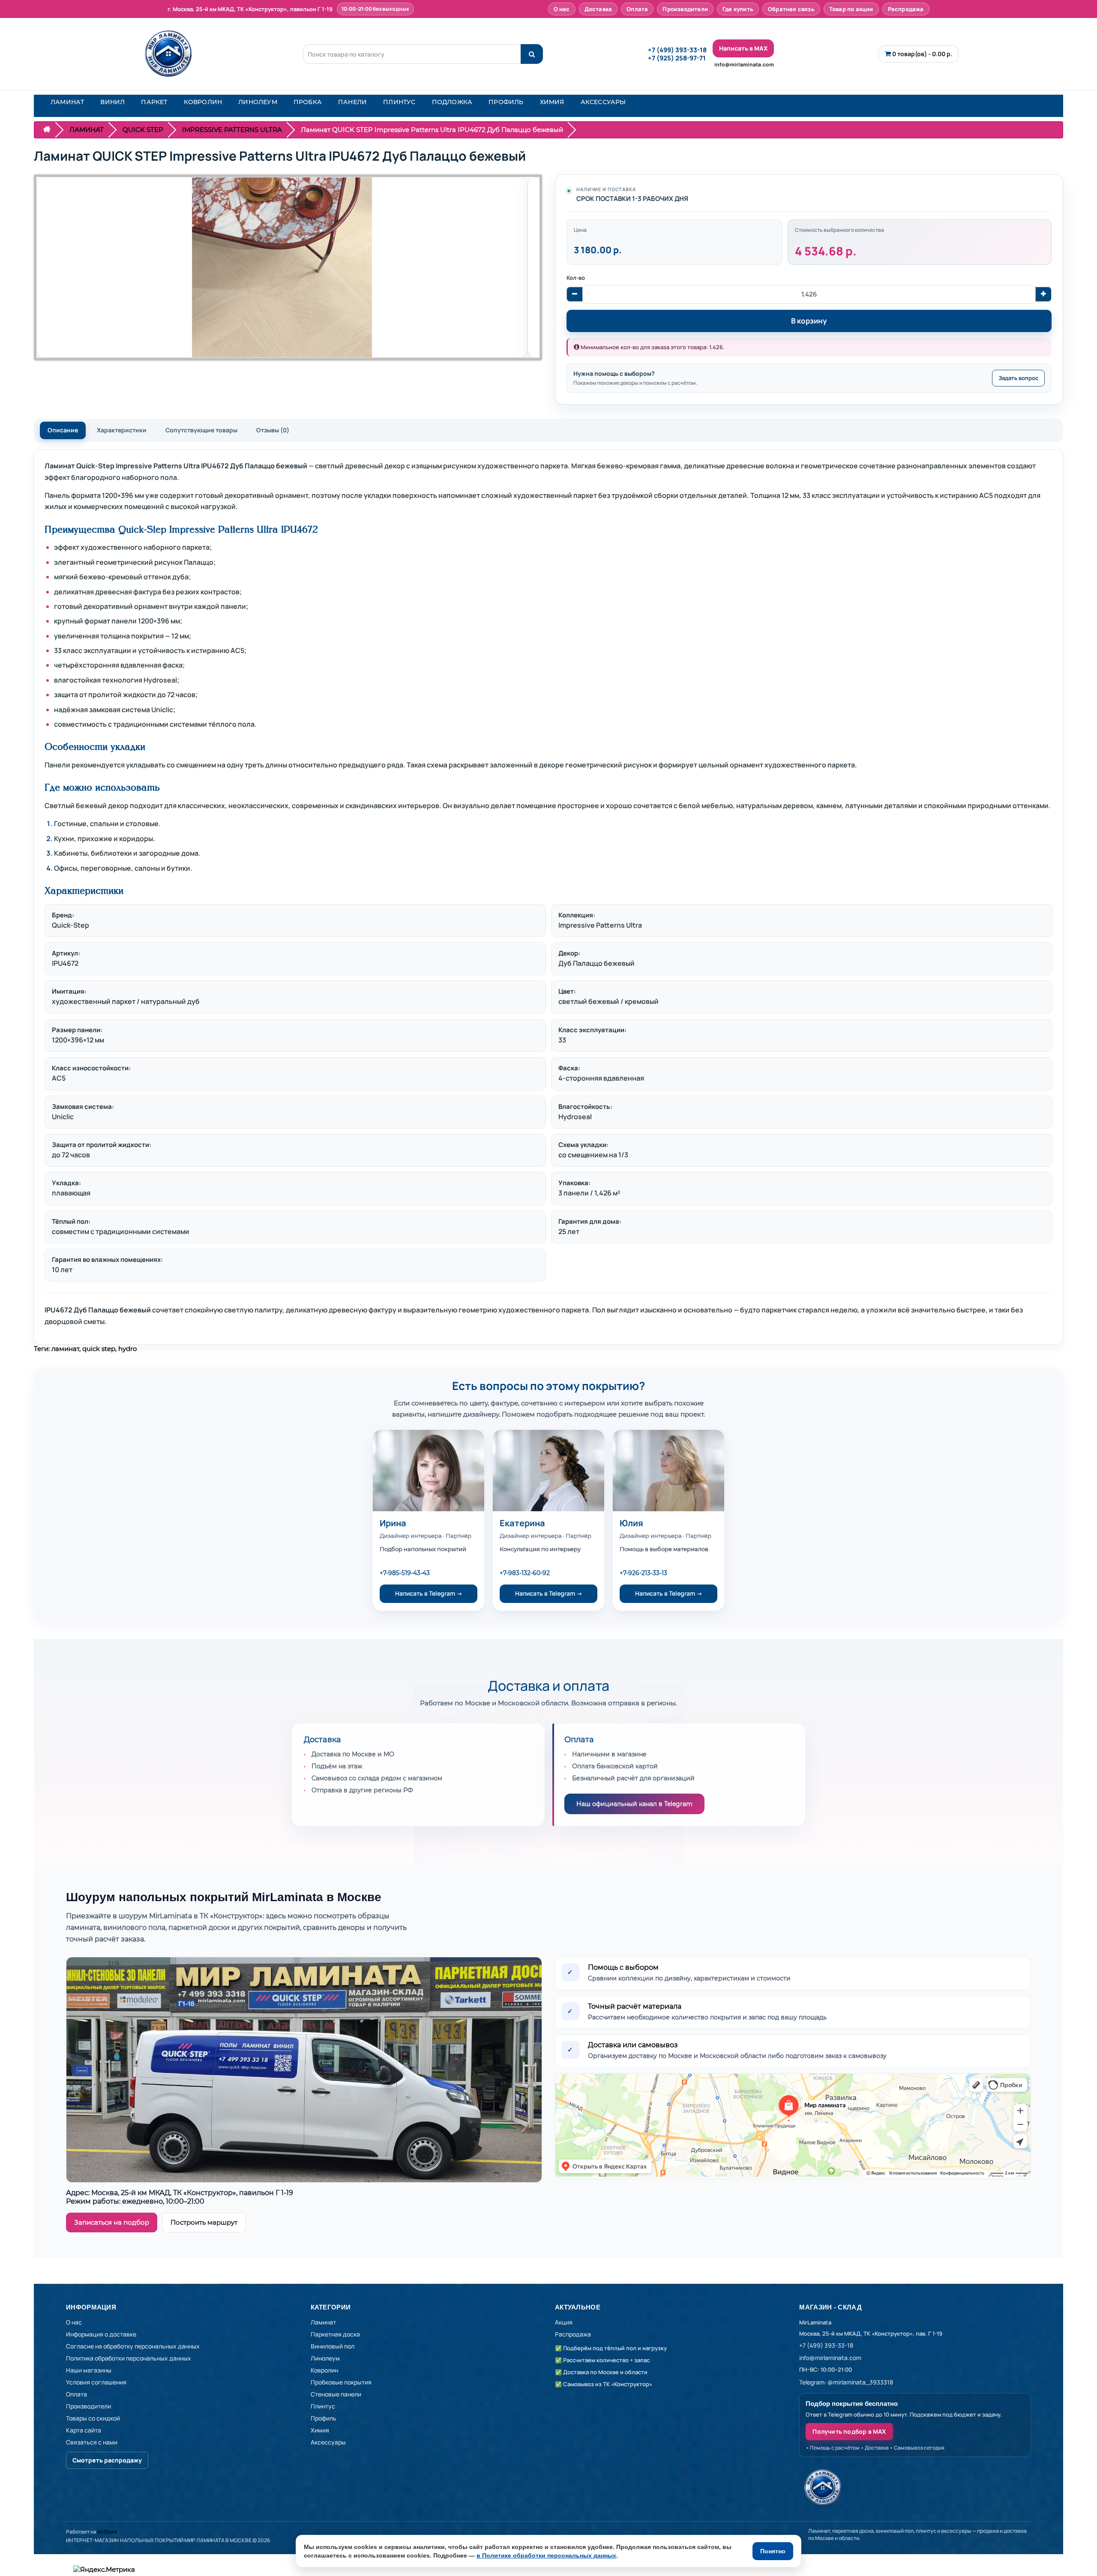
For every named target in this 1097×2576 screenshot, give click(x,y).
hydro (127, 1349)
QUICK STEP (143, 130)
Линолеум (325, 2358)
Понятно (773, 2551)
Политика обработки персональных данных (129, 2358)
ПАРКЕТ (154, 102)
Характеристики (122, 430)
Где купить (738, 9)
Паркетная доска (335, 2334)
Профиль (324, 2418)
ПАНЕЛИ (352, 102)
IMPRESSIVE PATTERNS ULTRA (232, 130)
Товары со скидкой (93, 2418)
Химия (320, 2430)
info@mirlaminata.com (744, 64)
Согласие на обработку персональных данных (133, 2346)
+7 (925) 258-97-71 (677, 58)
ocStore (107, 2532)
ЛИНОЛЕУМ (258, 102)
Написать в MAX (743, 48)
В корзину (809, 321)
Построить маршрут (204, 2222)
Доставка (598, 9)
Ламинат (323, 2322)
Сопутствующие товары (201, 430)
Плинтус (323, 2406)
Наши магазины (89, 2370)
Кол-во (576, 278)
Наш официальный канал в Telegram (634, 1804)
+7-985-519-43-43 (405, 1573)
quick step (99, 1349)
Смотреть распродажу (107, 2460)
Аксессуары (328, 2442)
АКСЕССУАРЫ (603, 102)
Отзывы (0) (273, 430)
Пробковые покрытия (341, 2382)
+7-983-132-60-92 (525, 1573)
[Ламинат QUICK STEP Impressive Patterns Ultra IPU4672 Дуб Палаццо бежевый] (282, 267)
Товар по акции (851, 9)
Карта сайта (84, 2430)
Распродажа (906, 9)
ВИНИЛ (112, 102)
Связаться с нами (92, 2442)
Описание (63, 430)
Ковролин (324, 2370)
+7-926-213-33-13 (643, 1573)
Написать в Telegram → (429, 1593)
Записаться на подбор (112, 2222)
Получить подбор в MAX (849, 2431)
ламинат (65, 1349)
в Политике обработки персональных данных (546, 2555)
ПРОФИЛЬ (506, 102)
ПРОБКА (308, 102)
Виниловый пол (333, 2346)
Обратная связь (791, 9)
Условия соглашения (96, 2382)
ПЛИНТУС (399, 102)
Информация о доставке (101, 2334)
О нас (562, 9)
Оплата (637, 9)
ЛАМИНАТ (67, 102)
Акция (564, 2322)
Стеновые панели (336, 2394)
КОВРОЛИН (203, 102)
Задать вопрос (1018, 378)
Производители (685, 9)
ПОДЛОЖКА (452, 102)
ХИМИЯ (552, 102)
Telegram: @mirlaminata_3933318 (846, 2382)
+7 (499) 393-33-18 (677, 50)
